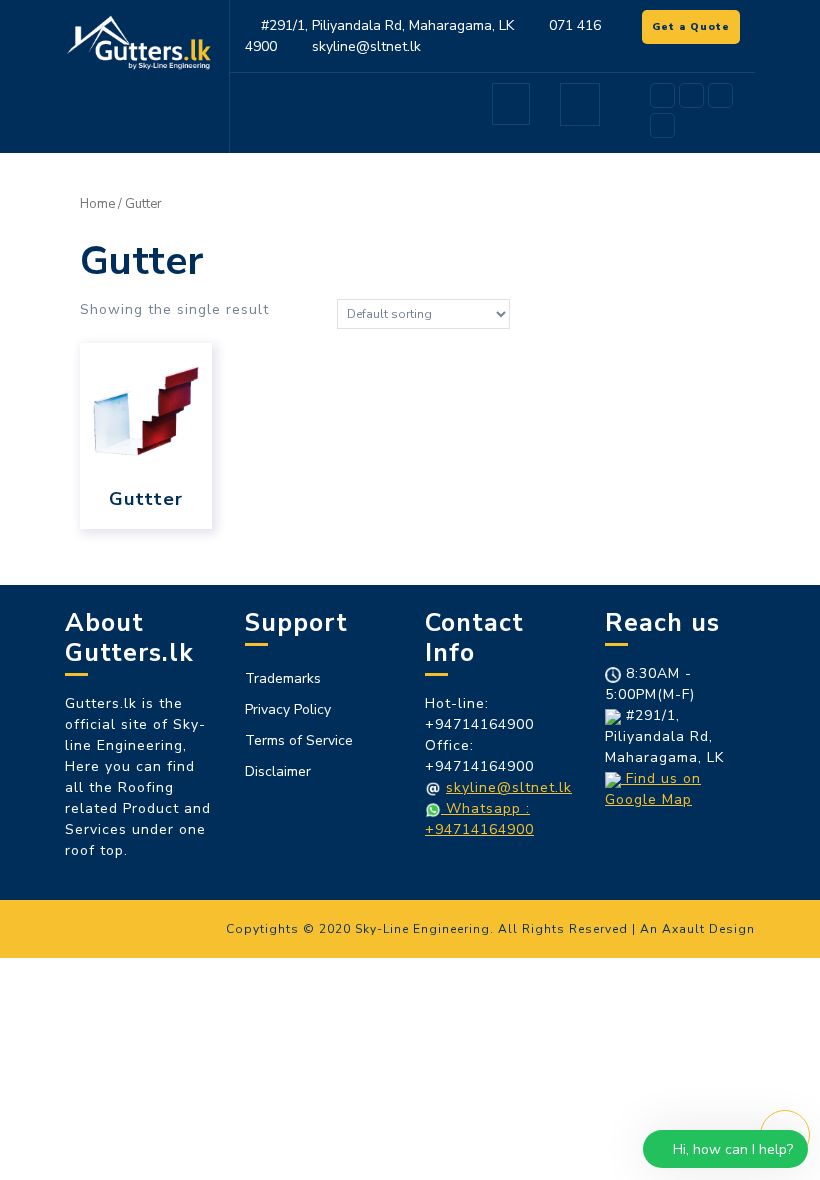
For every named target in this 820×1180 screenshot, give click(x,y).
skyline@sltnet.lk (509, 787)
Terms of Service (299, 740)
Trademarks (283, 678)
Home (97, 204)
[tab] (511, 104)
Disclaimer (278, 771)
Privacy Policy (288, 709)
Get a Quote (696, 29)
